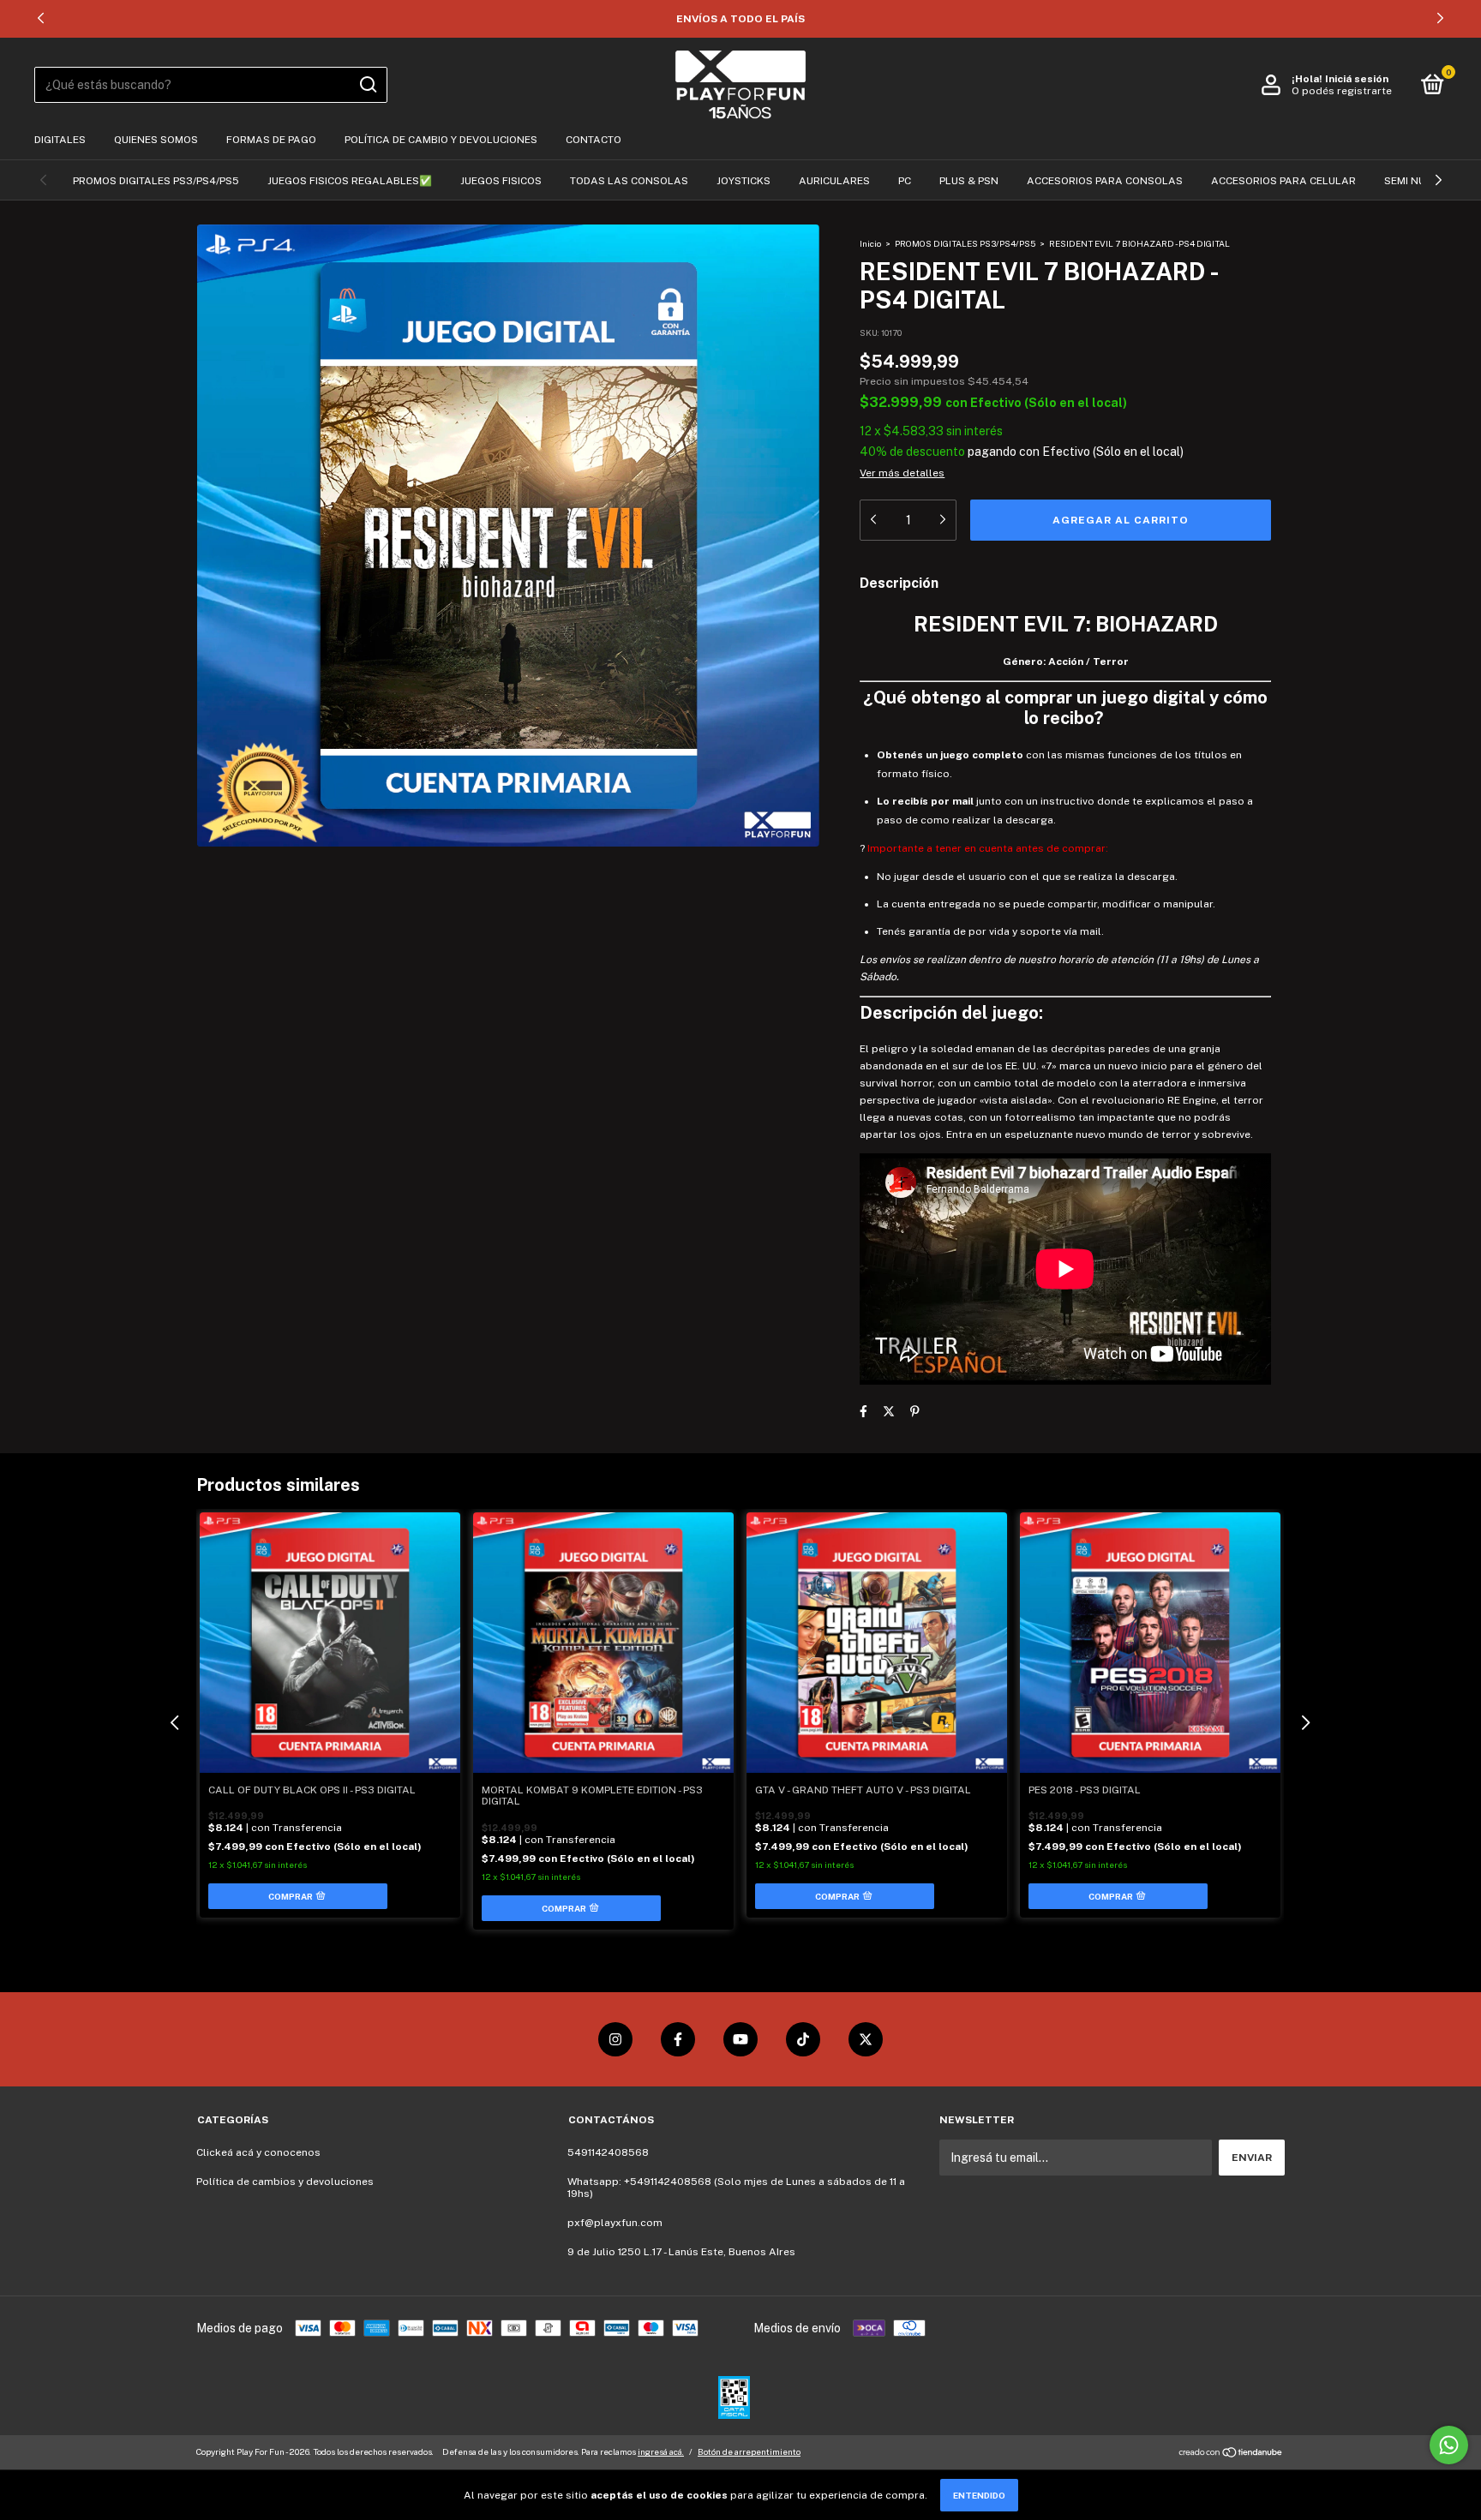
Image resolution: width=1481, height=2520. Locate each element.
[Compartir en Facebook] (863, 1412)
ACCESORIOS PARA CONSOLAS (1105, 181)
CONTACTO (594, 140)
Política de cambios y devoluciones (285, 2182)
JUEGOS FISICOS (501, 181)
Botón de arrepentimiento (749, 2451)
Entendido (979, 2495)
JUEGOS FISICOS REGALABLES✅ (350, 181)
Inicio (870, 243)
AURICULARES (834, 181)
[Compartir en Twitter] (889, 1412)
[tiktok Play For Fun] (803, 2039)
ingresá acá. (661, 2451)
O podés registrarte (1342, 91)
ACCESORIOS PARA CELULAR (1283, 181)
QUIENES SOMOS (156, 140)
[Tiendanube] (1231, 2454)
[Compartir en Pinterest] (915, 1412)
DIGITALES (60, 140)
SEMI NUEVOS (1418, 181)
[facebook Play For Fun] (678, 2039)
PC (905, 181)
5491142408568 (608, 2152)
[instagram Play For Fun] (615, 2039)
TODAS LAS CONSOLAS (629, 181)
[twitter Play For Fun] (866, 2039)
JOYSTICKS (743, 181)
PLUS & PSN (969, 181)
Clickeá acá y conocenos (258, 2152)
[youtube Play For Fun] (740, 2039)
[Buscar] (367, 85)
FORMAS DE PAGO (271, 140)
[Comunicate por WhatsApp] (1449, 2445)
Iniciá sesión (1357, 79)
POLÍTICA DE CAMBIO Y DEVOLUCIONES (441, 140)
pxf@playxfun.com (615, 2223)
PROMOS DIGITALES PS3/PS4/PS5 (156, 181)
